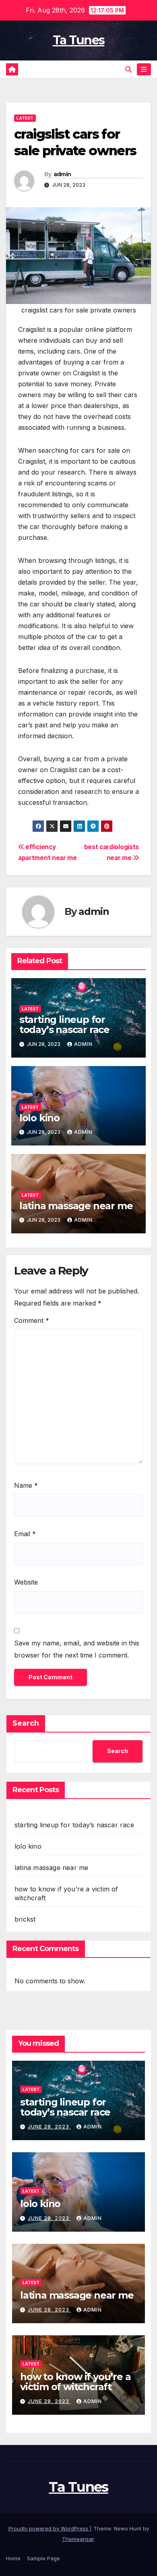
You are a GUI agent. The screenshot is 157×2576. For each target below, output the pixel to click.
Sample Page (43, 2558)
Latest (25, 118)
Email (25, 1534)
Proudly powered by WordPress (49, 2528)
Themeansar (78, 2539)
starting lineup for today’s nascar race (64, 1025)
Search (26, 1723)
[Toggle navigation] (144, 70)
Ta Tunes (78, 40)
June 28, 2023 (49, 2127)
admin (62, 174)
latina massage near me (76, 1206)
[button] (128, 69)
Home (13, 2558)
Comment (32, 1320)
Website (26, 1582)
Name (26, 1485)
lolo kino (39, 1118)
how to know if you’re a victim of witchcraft (75, 2382)
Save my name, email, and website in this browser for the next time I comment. (77, 1649)
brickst (25, 1919)
